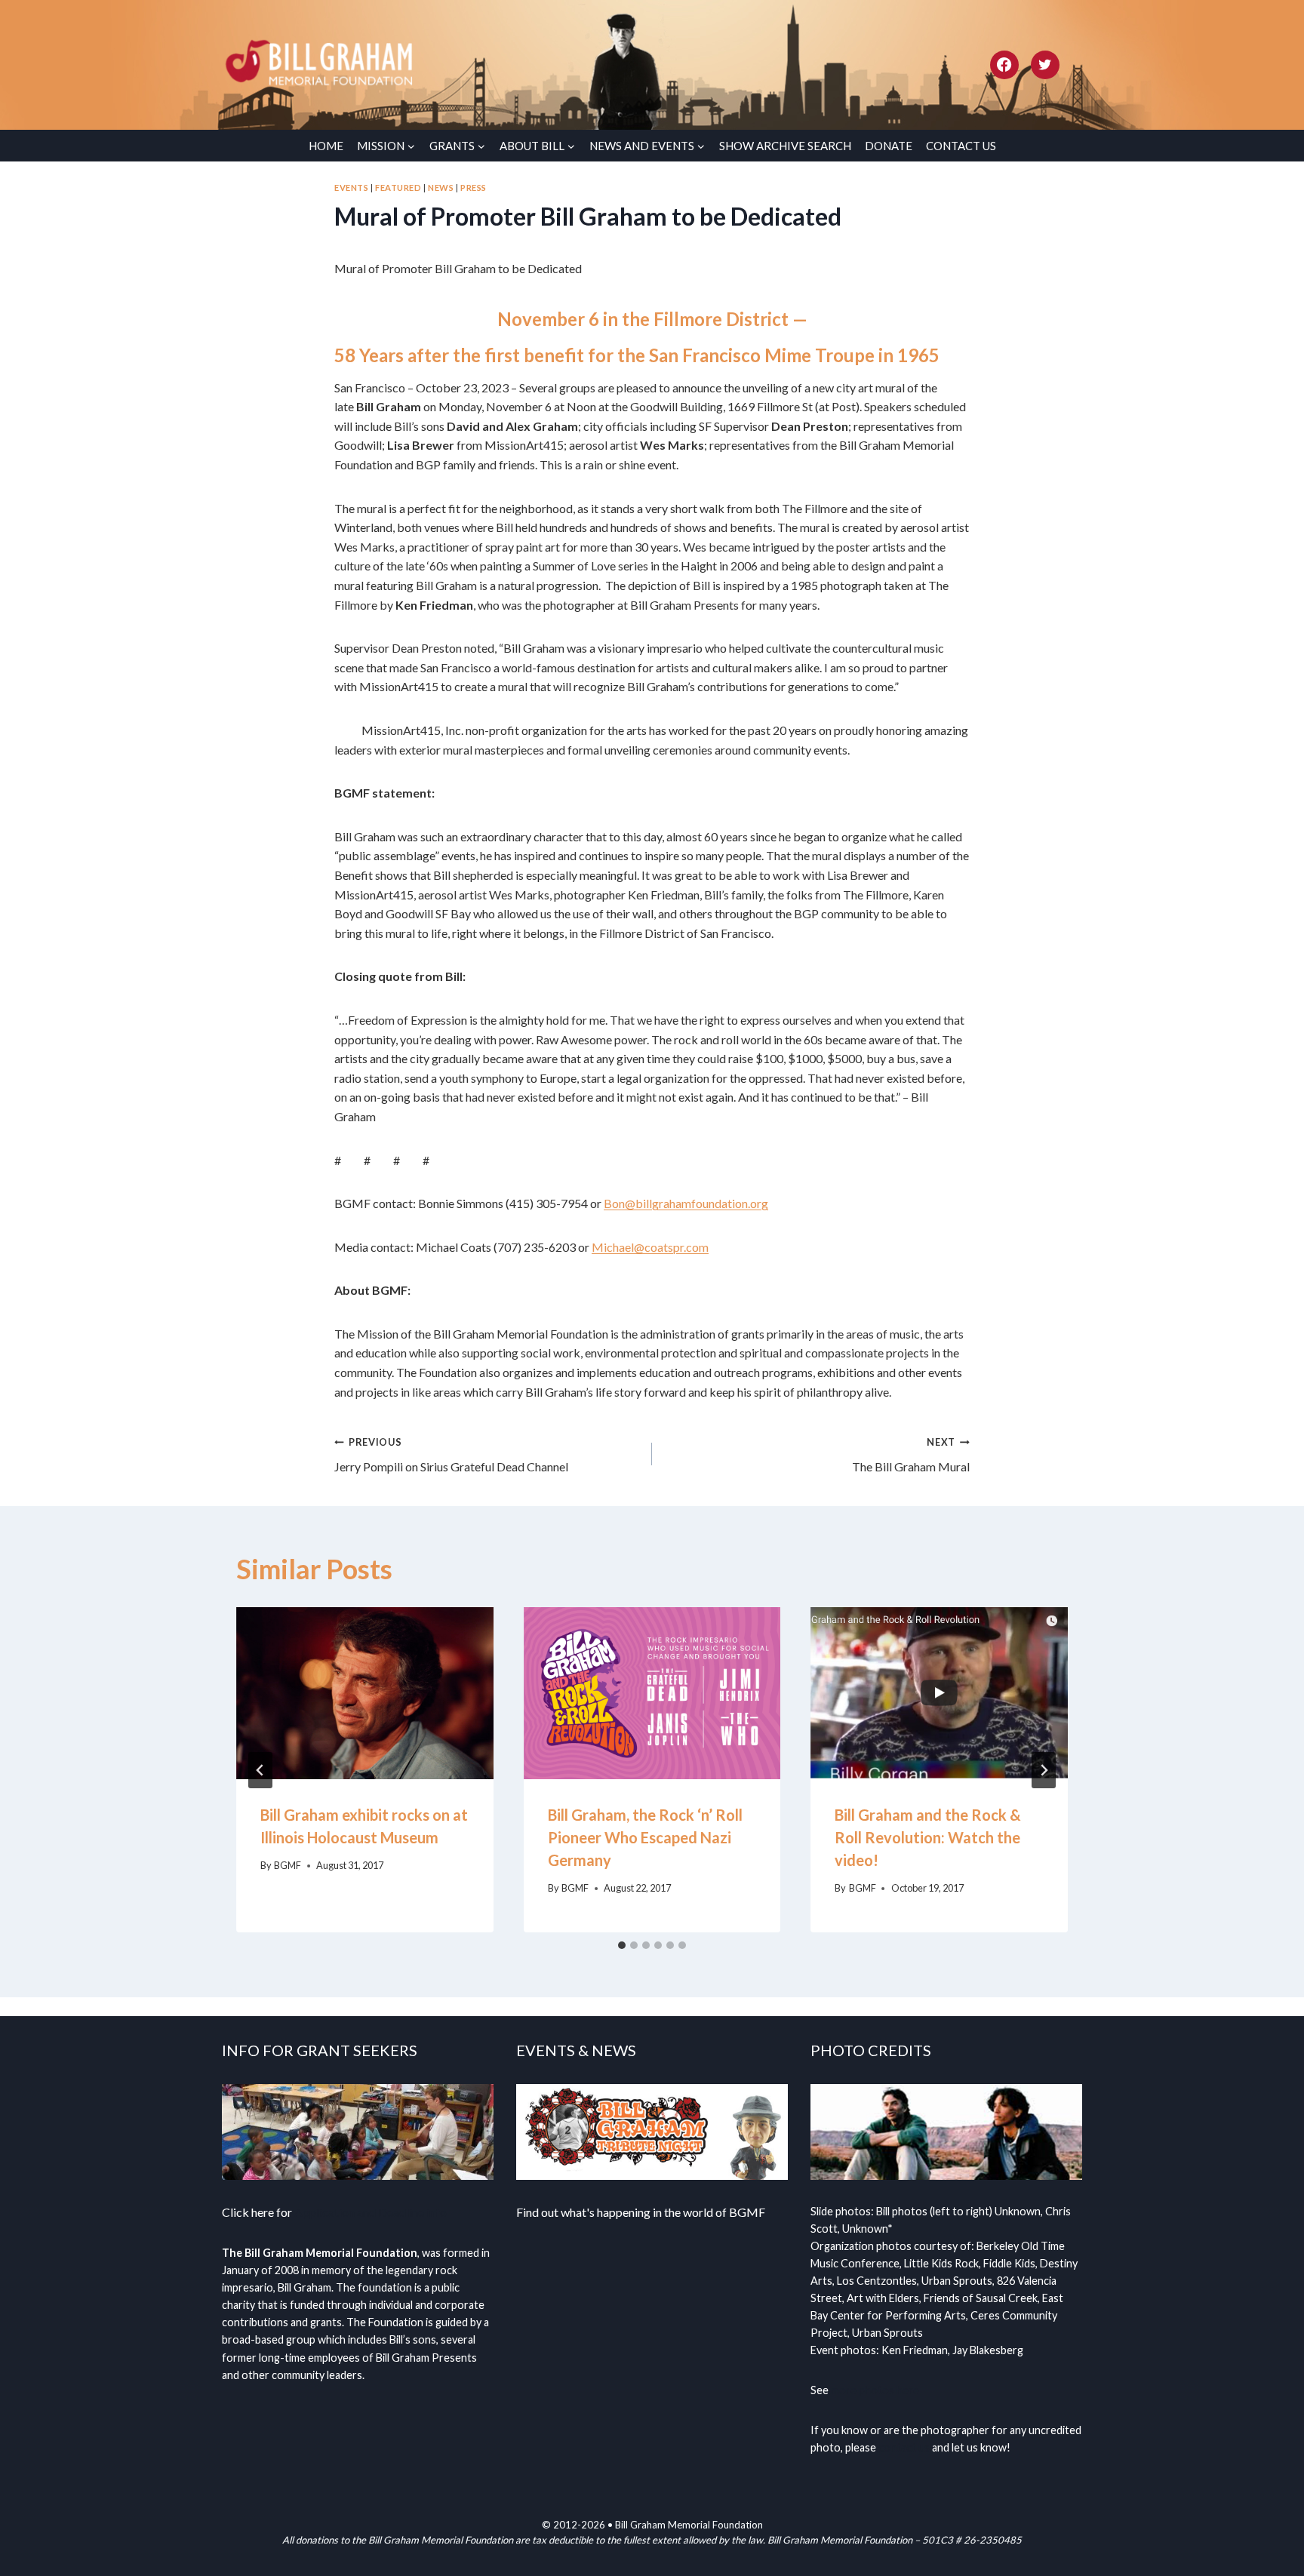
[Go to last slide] (260, 1770)
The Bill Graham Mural (911, 1455)
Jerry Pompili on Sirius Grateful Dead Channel (451, 1455)
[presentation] (365, 1693)
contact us (904, 2447)
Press (474, 188)
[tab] (622, 1945)
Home (326, 146)
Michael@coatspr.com (650, 1247)
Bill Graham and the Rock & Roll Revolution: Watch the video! (928, 1837)
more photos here (875, 2390)
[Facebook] (1004, 65)
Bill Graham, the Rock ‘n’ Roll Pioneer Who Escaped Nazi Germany (645, 1837)
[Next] (1044, 1770)
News (441, 188)
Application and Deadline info (371, 2212)
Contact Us (961, 146)
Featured (398, 188)
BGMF (288, 1865)
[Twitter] (1045, 65)
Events (351, 188)
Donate (889, 146)
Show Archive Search (785, 146)
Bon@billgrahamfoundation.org (686, 1203)
